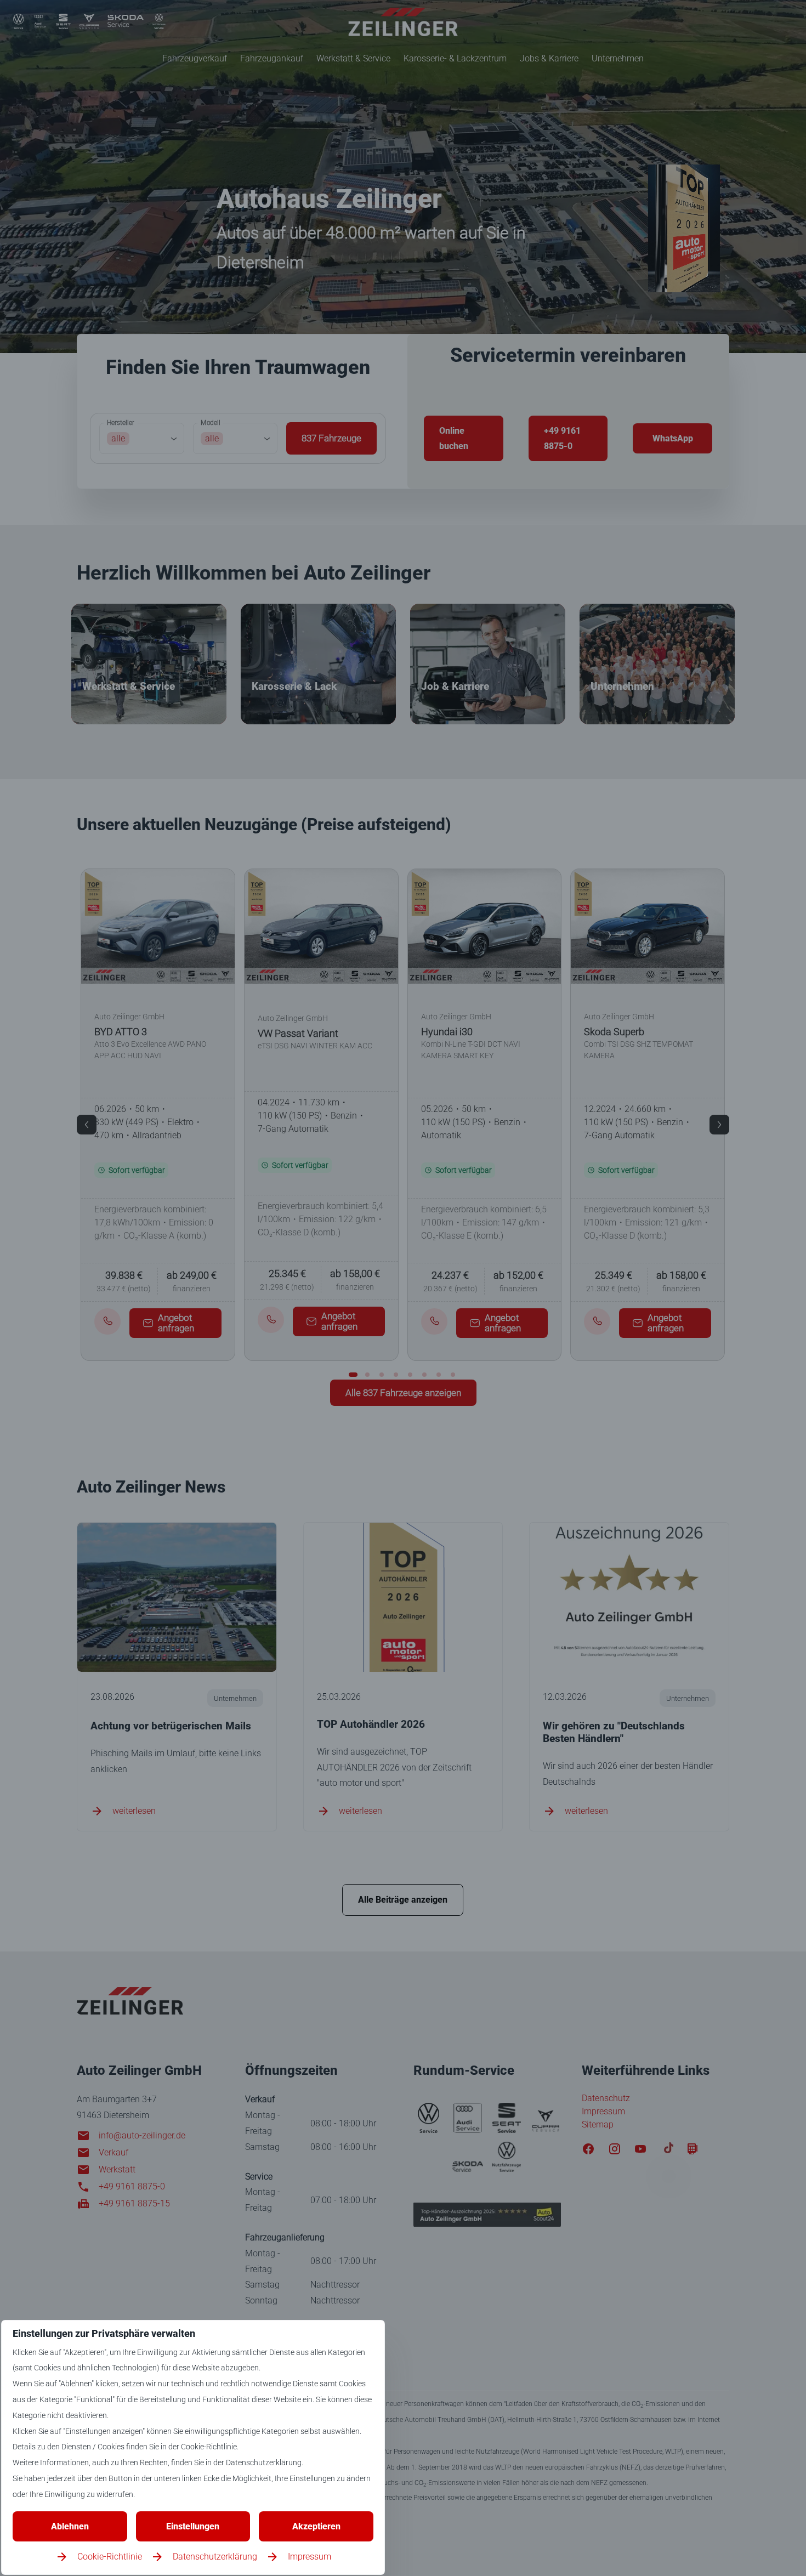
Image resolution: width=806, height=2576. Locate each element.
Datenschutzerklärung (215, 2557)
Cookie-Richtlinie (110, 2557)
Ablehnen (70, 2526)
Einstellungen (193, 2526)
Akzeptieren (316, 2526)
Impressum (310, 2557)
